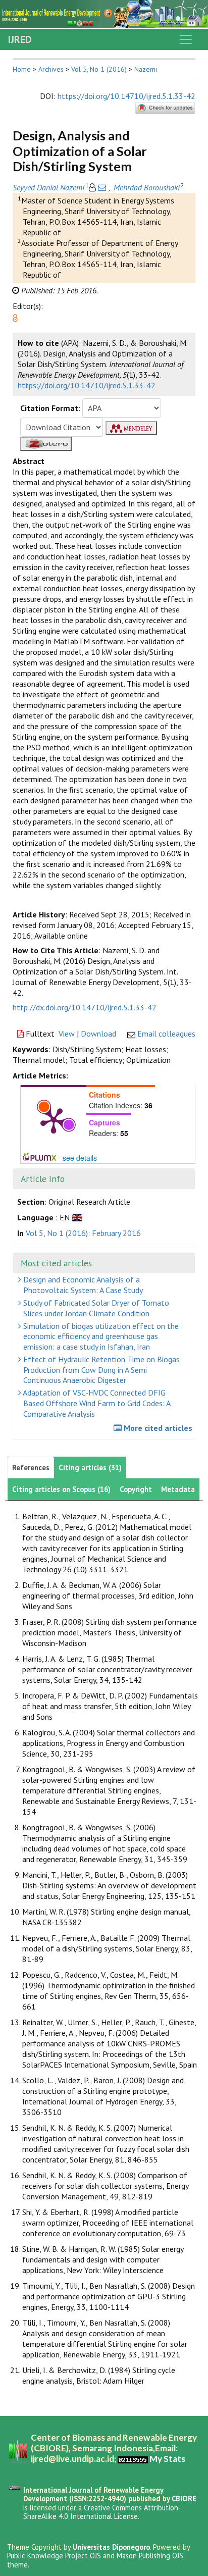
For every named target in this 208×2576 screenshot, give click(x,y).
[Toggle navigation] (186, 39)
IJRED (20, 39)
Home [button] (22, 69)
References (31, 1467)
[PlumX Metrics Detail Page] (54, 1120)
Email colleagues (166, 1034)
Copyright (136, 1489)
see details (80, 1158)
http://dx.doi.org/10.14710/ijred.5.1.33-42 (85, 1007)
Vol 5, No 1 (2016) (99, 69)
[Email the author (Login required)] (102, 187)
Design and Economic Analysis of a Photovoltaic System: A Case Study (82, 1285)
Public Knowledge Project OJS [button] (54, 2556)
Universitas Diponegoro (111, 2547)
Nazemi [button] (146, 69)
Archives (51, 69)
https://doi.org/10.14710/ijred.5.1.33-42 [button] (87, 385)
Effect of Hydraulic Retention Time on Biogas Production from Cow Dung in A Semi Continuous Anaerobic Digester (100, 1370)
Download (98, 1034)
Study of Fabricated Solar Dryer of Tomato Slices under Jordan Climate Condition (95, 1308)
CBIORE (184, 2498)
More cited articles (157, 1428)
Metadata (178, 1489)
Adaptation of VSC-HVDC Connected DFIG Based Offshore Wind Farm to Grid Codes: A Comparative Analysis (96, 1403)
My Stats (167, 2459)
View (67, 1034)
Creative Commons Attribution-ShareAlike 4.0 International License (102, 2512)
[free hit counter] (133, 2459)
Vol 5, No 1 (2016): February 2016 (83, 1233)
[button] (15, 317)
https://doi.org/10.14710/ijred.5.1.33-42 (126, 96)
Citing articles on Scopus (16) (61, 1489)
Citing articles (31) (90, 1467)
